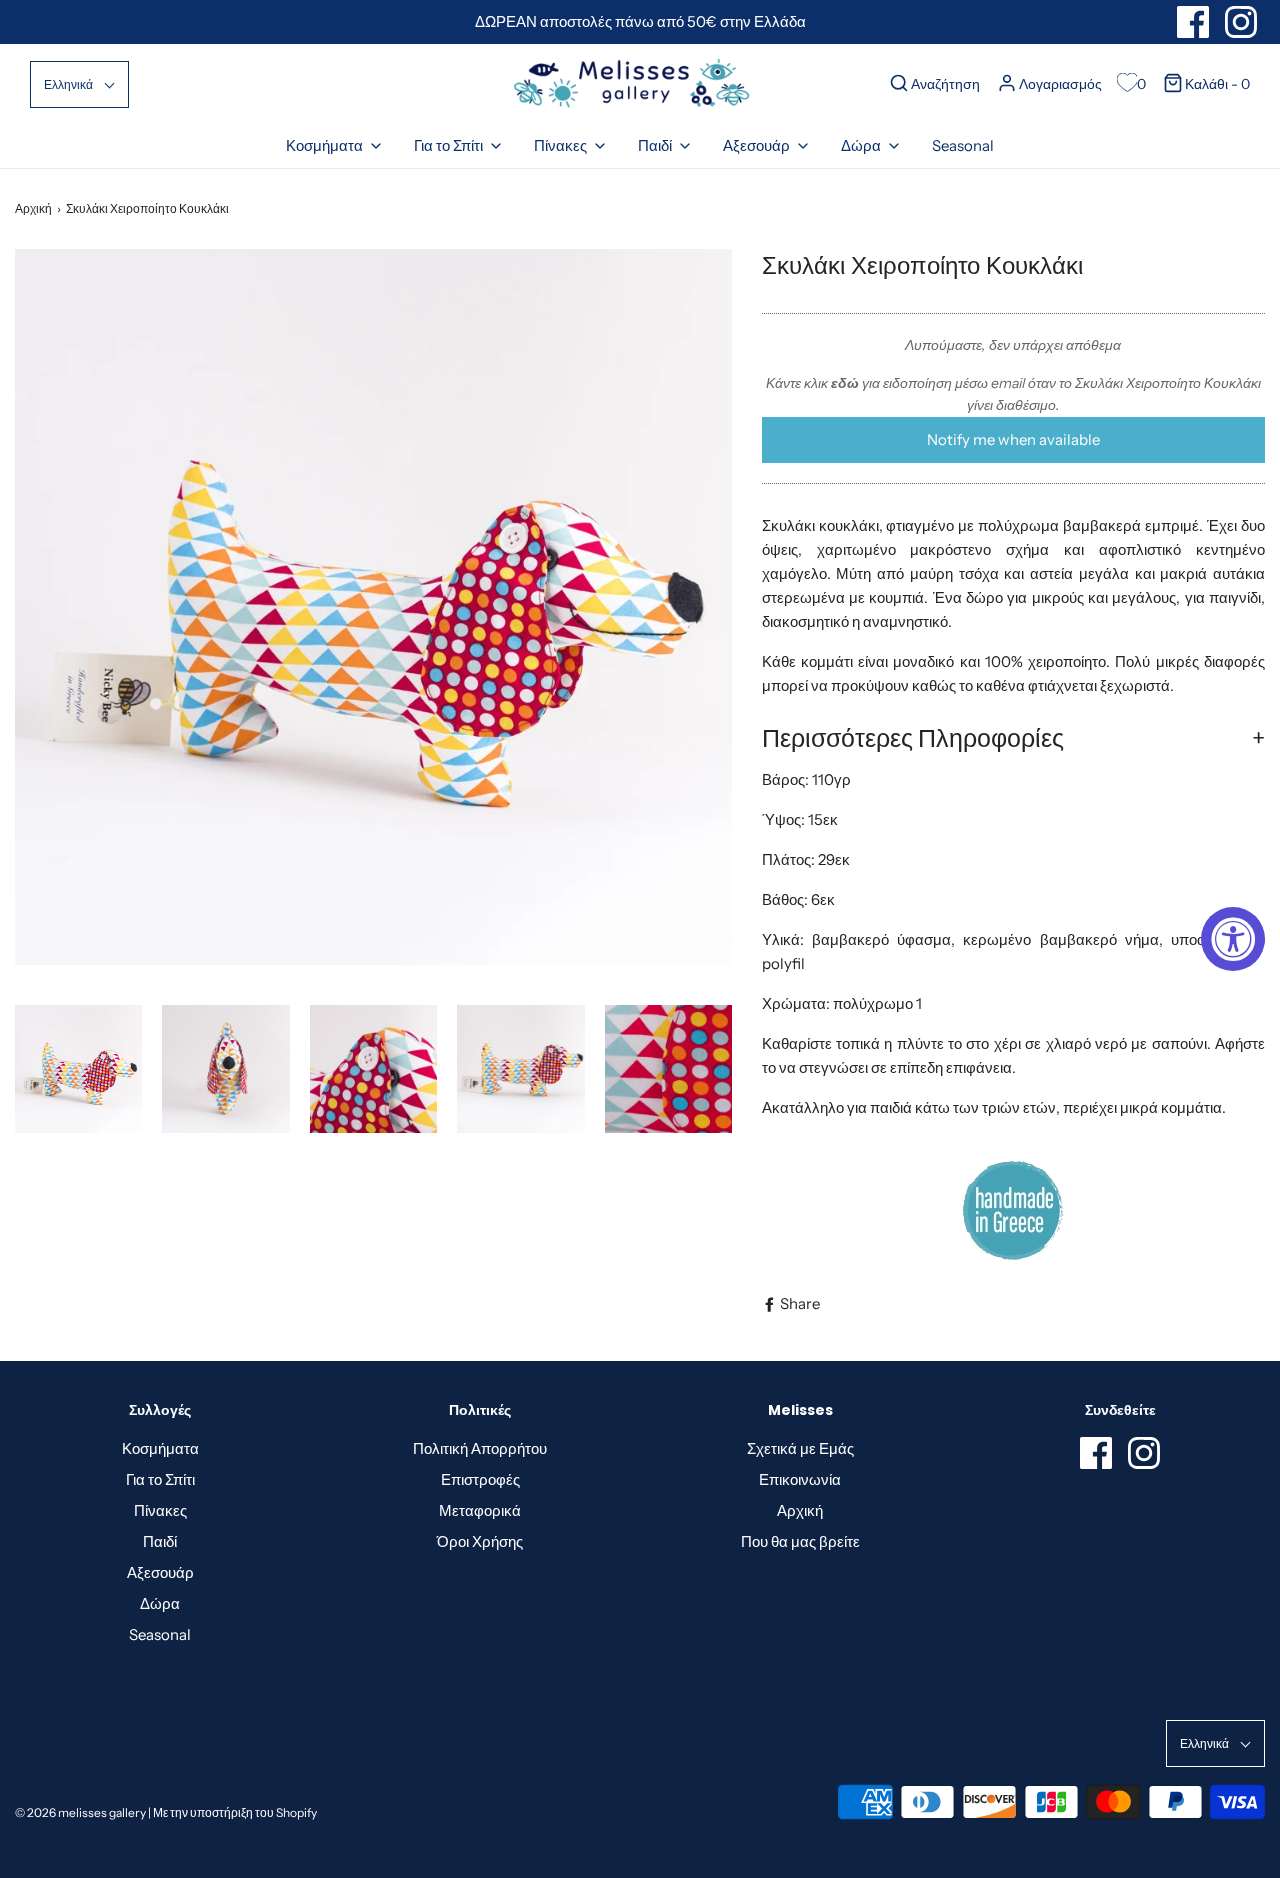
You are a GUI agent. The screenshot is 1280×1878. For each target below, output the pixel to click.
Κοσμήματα (160, 1448)
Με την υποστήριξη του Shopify (235, 1812)
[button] (79, 84)
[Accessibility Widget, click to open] (1233, 939)
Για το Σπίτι (160, 1479)
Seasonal (963, 145)
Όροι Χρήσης (480, 1541)
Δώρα (160, 1603)
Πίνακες (160, 1510)
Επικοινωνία (800, 1479)
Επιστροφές (480, 1479)
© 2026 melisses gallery (80, 1812)
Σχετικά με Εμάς (800, 1448)
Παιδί (160, 1541)
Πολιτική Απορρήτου (480, 1448)
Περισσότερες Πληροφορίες (913, 738)
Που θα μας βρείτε (800, 1541)
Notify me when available (1013, 439)
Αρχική (33, 208)
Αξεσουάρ (160, 1572)
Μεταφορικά (480, 1510)
